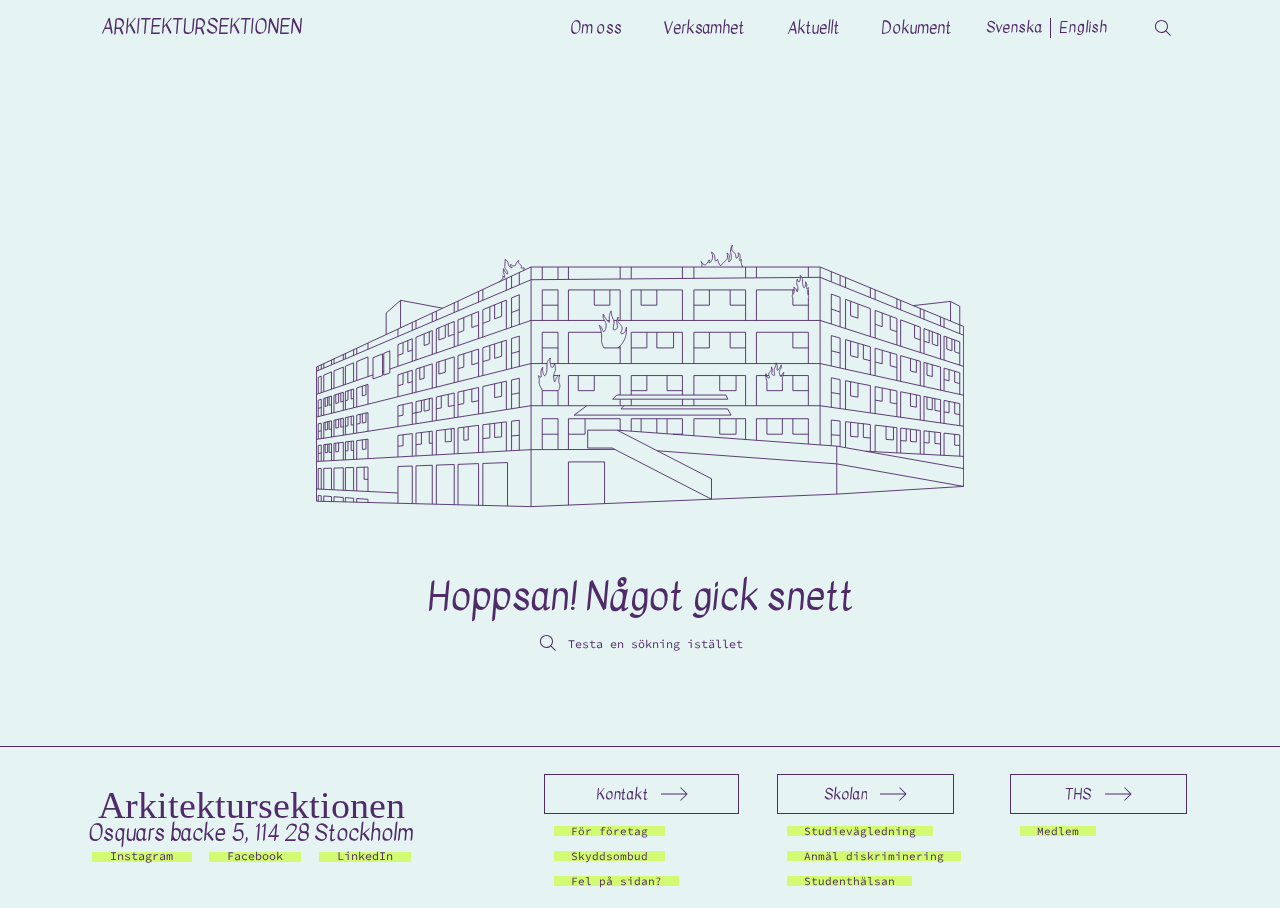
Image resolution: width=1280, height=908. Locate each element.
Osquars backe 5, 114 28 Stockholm (251, 832)
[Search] (1163, 28)
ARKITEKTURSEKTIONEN (201, 27)
